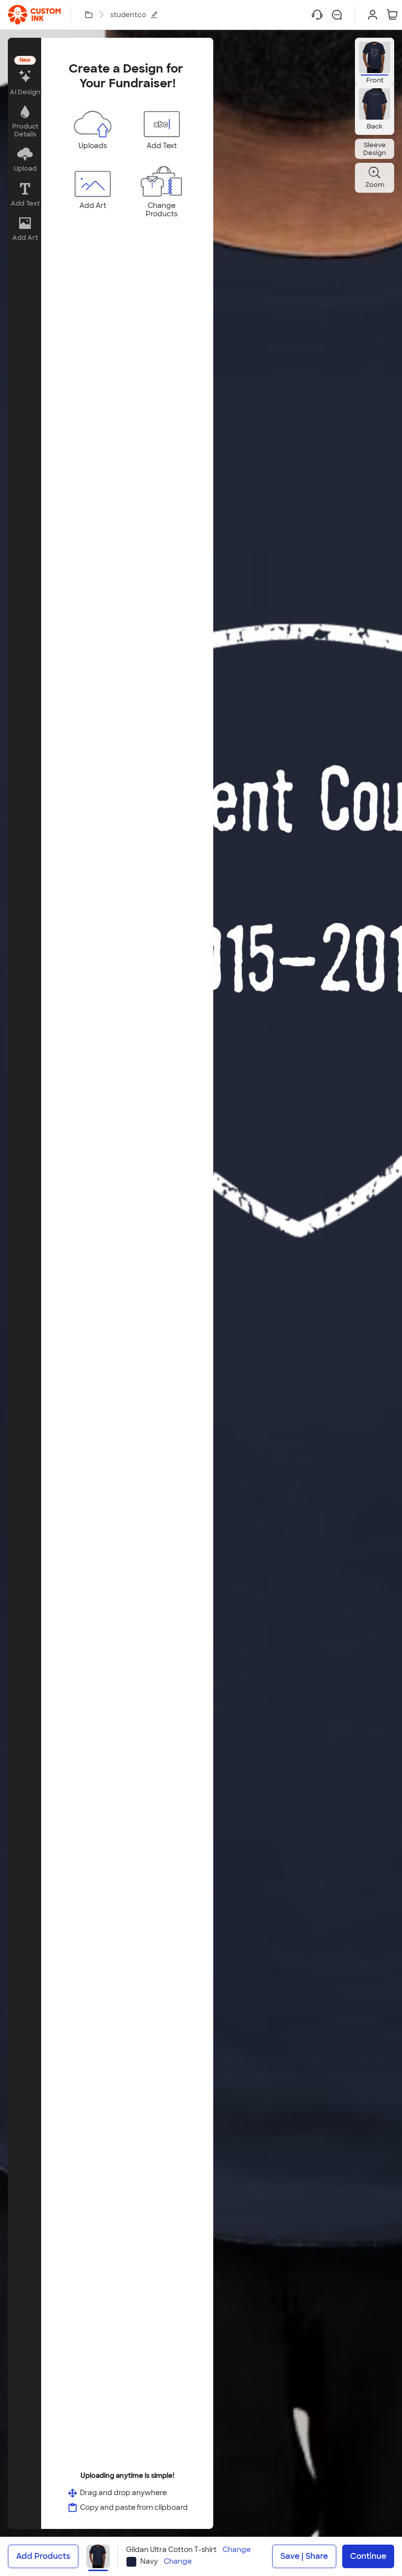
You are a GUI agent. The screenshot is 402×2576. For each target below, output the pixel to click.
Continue (368, 2556)
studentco (128, 15)
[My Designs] (89, 15)
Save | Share (304, 2556)
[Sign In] (373, 15)
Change (237, 2550)
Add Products (43, 2556)
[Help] (317, 15)
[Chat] (337, 15)
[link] (34, 15)
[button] (25, 77)
